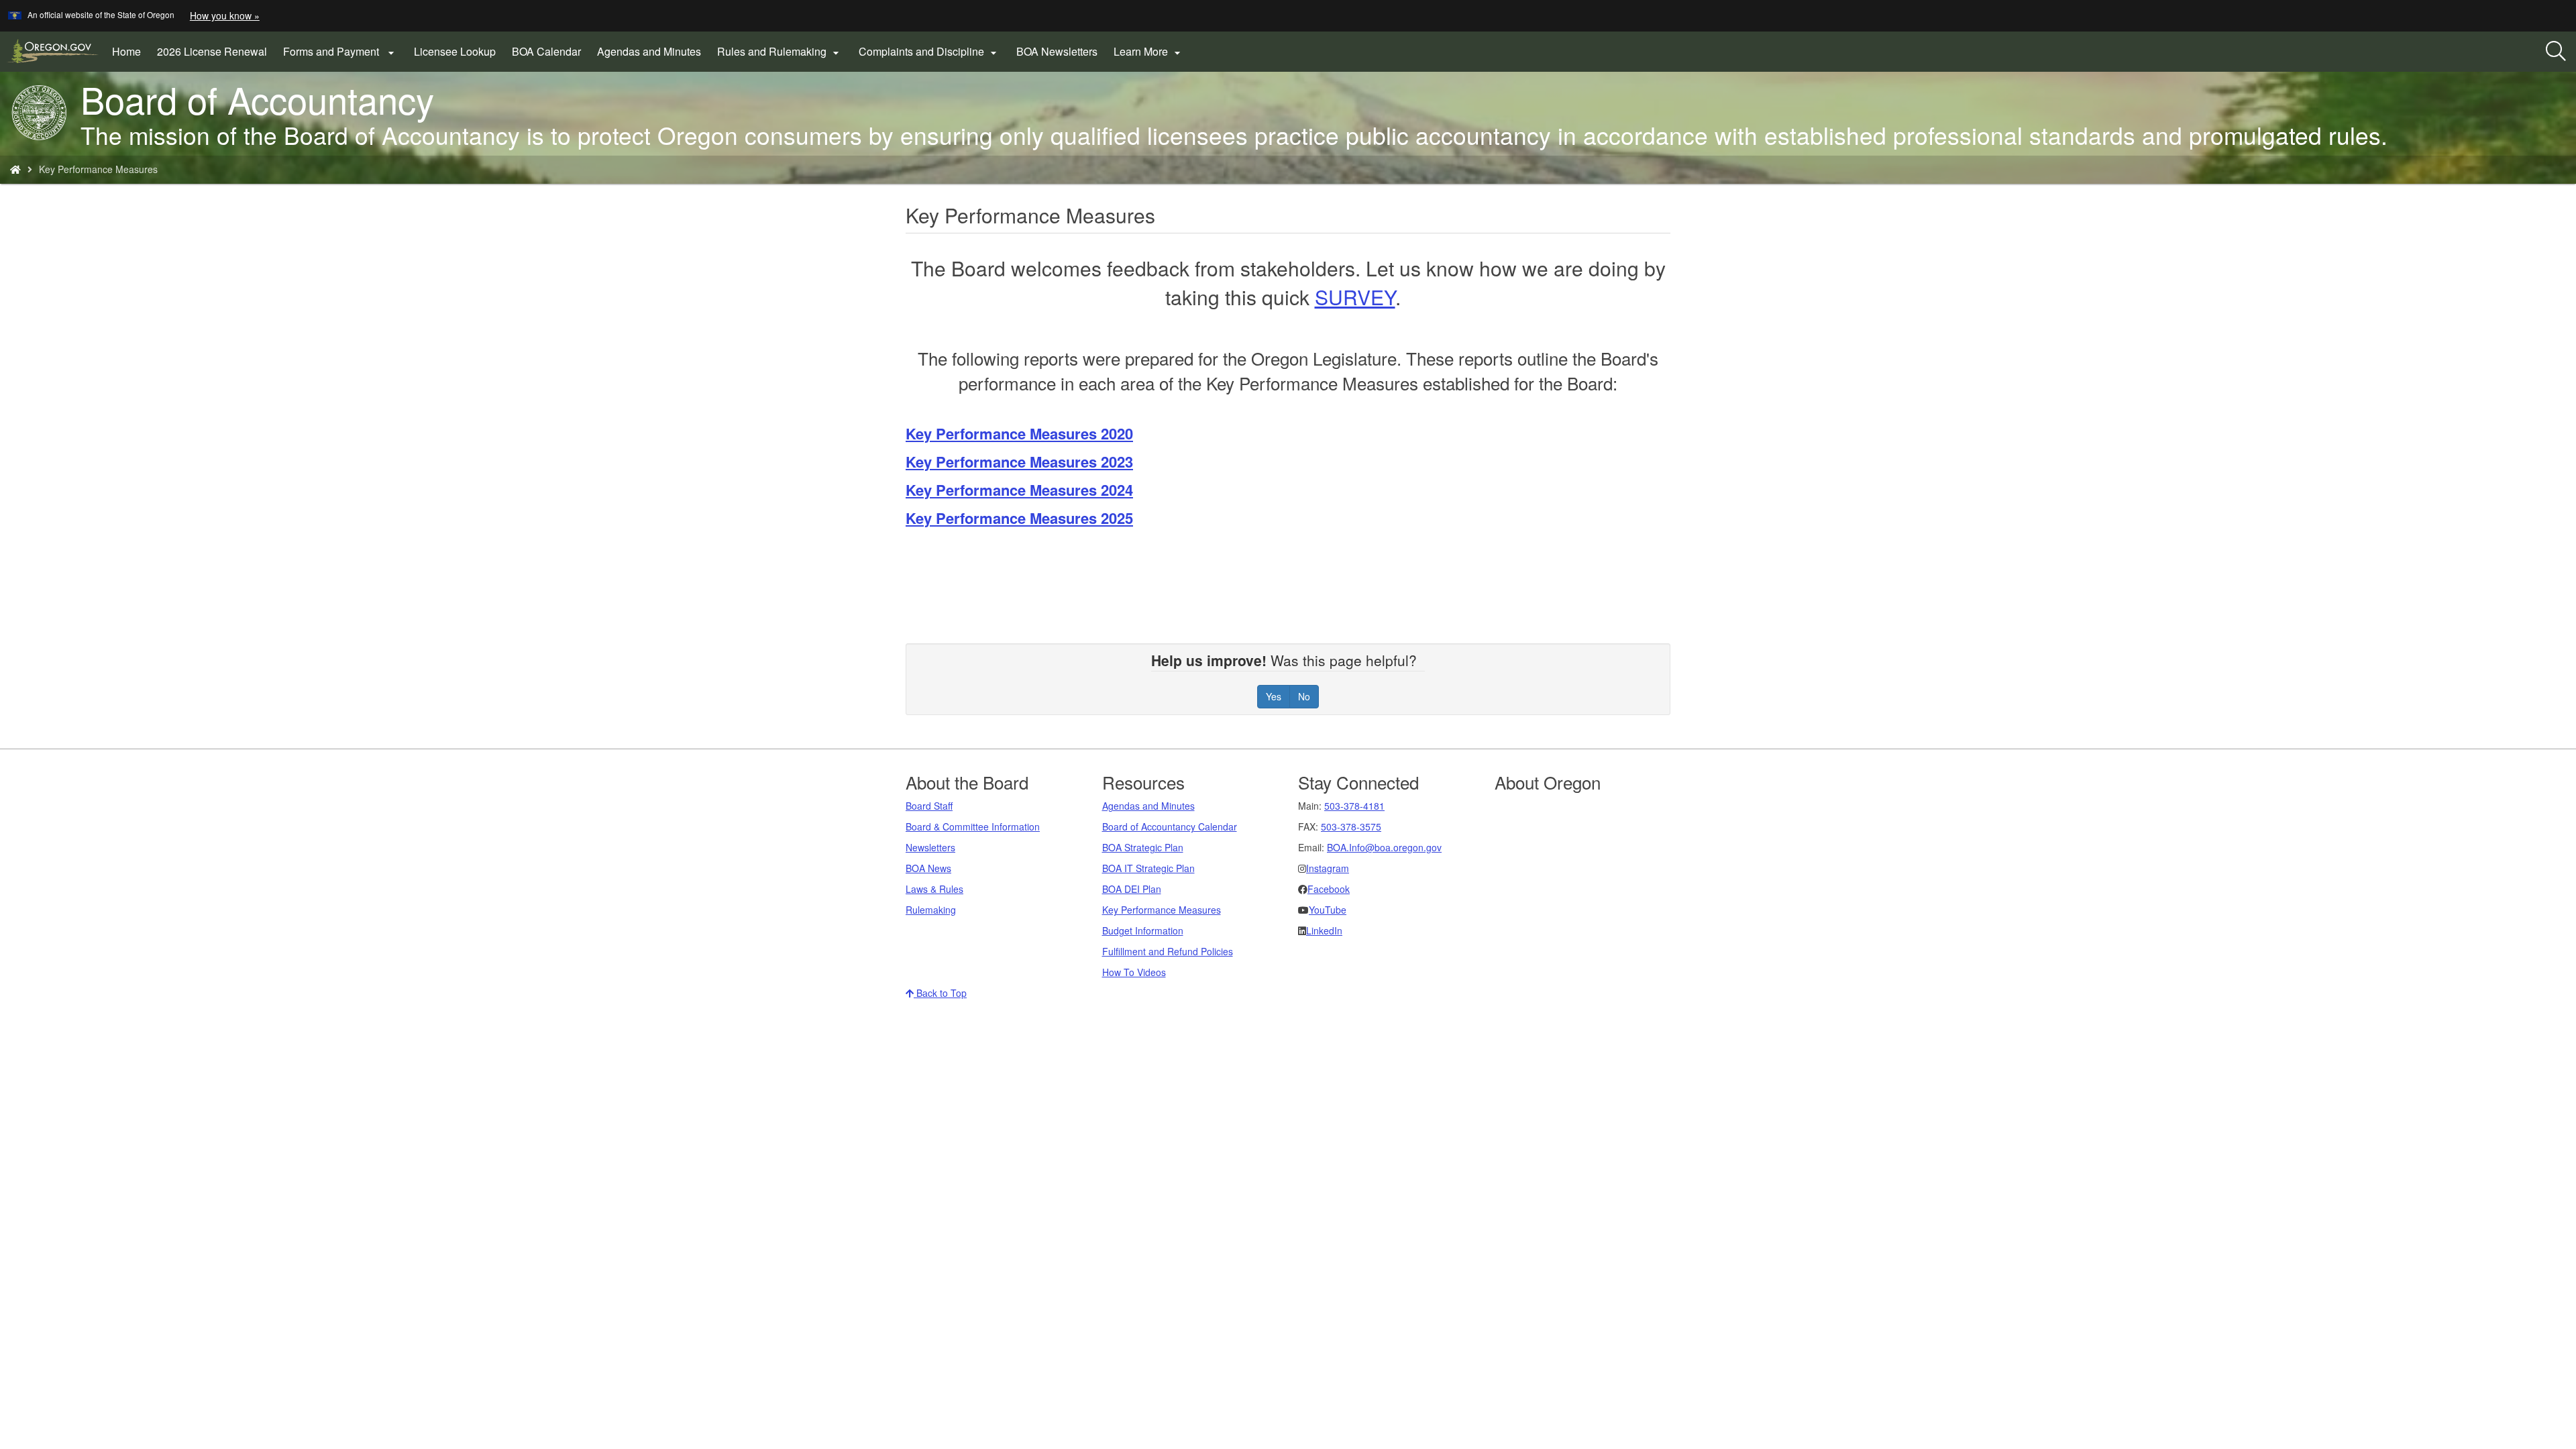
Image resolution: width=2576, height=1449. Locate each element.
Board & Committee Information (973, 826)
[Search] (2556, 52)
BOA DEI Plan (1132, 889)
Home (126, 51)
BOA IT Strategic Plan (1148, 868)
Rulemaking (931, 910)
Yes (1274, 696)
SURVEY (1355, 297)
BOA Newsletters (1057, 51)
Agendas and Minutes (649, 51)
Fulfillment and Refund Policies (1168, 951)
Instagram (1328, 868)
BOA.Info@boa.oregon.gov (1384, 847)
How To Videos (1134, 972)
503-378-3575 (1351, 826)
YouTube (1328, 910)
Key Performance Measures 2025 (1019, 518)
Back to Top (940, 993)
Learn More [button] (1149, 52)
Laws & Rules (934, 889)
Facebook (1329, 889)
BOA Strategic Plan (1143, 847)
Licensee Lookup (455, 51)
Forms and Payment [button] (340, 52)
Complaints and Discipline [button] (929, 52)
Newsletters (930, 847)
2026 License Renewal (216, 56)
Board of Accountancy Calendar (1170, 826)
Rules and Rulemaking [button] (780, 52)
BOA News (928, 868)
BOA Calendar (546, 51)
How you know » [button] (225, 15)
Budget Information (1143, 930)
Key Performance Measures (1162, 910)
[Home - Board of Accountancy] (15, 169)
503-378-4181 (1354, 806)
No (1304, 696)
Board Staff (929, 806)
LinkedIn (1324, 930)
